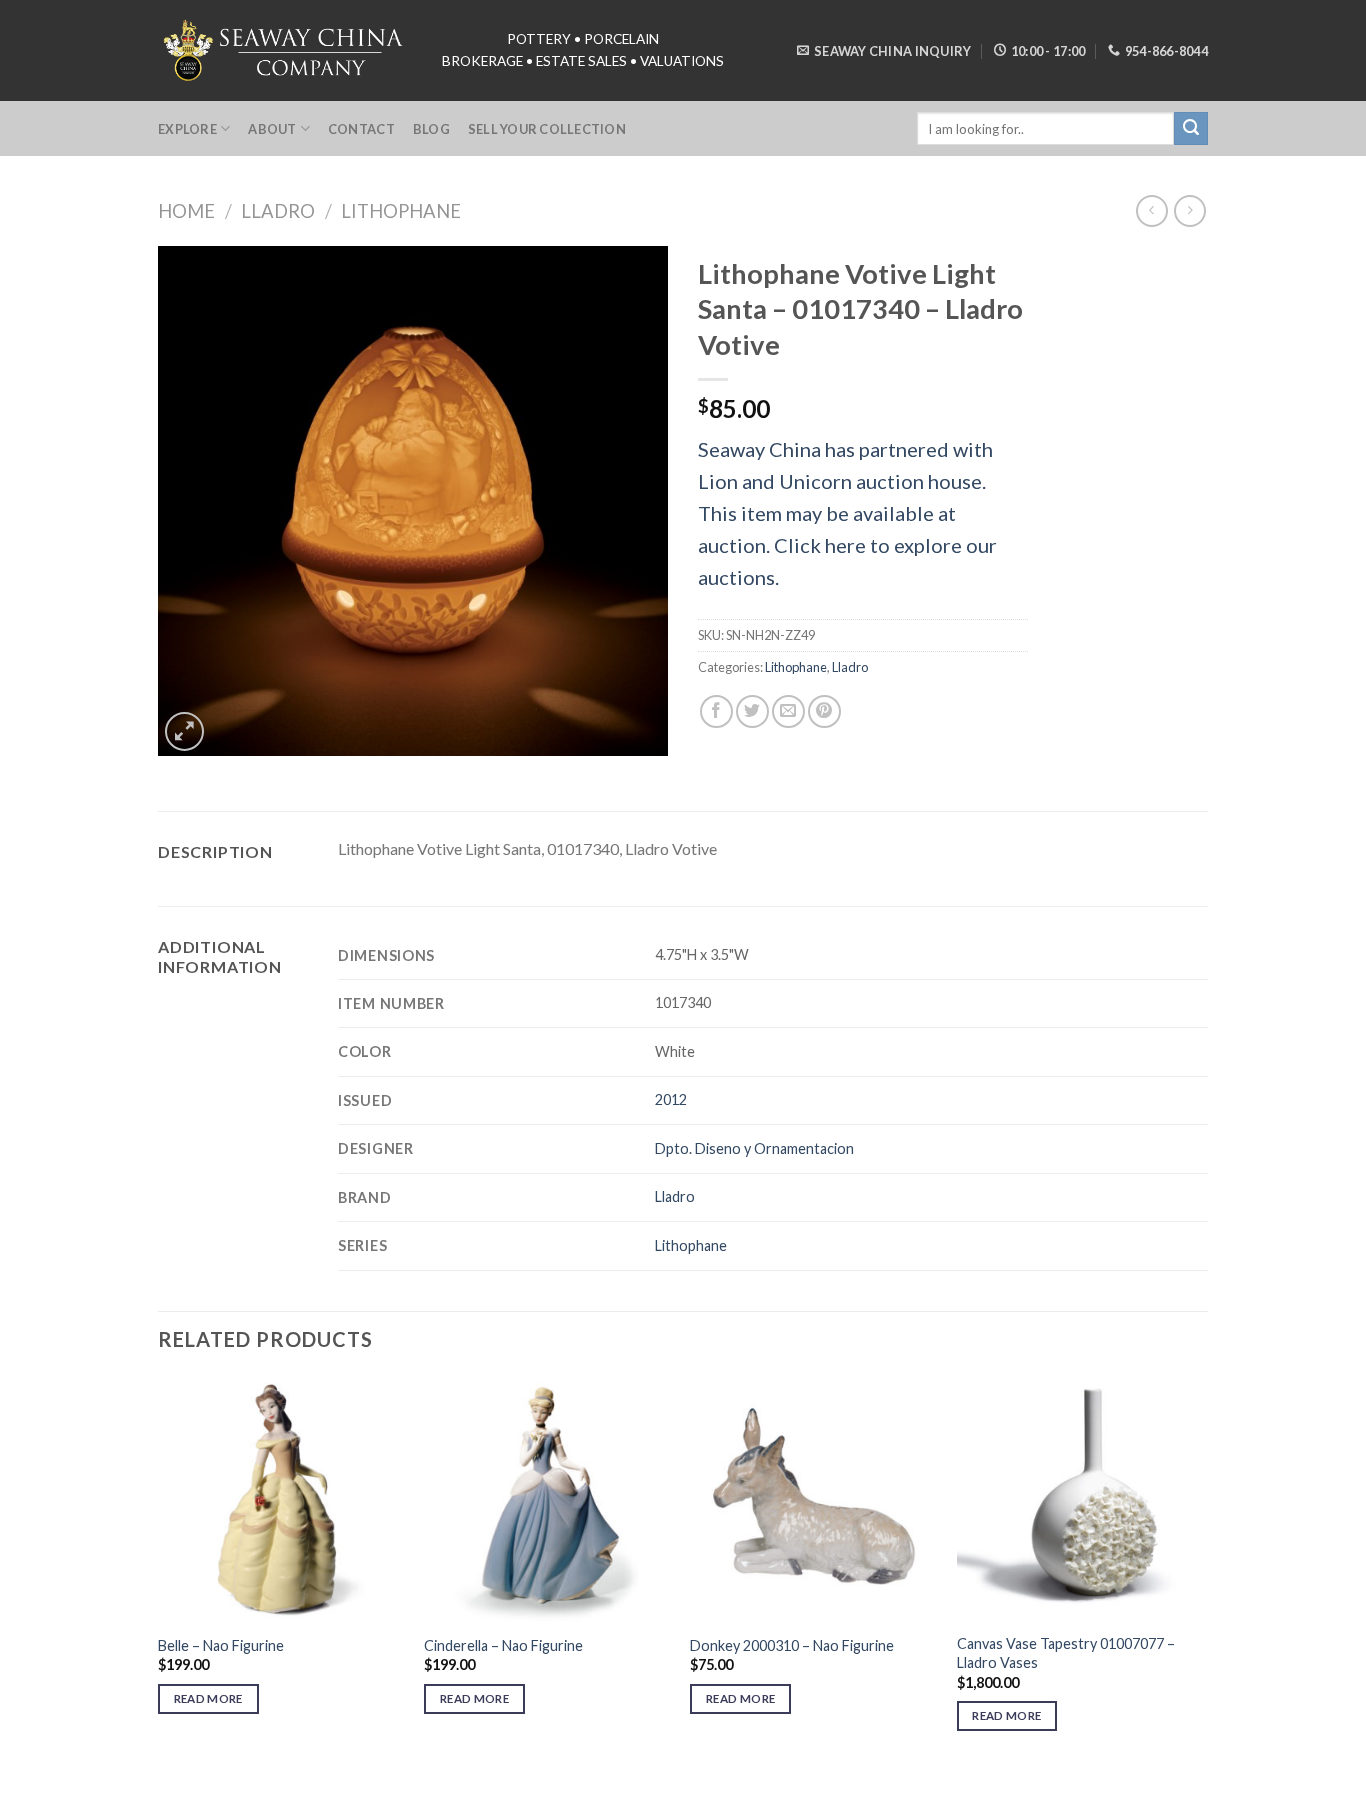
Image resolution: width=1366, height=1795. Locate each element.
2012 (671, 1099)
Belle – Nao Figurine (221, 1645)
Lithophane (401, 211)
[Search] (1191, 129)
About (272, 129)
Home (186, 211)
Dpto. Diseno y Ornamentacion (754, 1148)
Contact (361, 129)
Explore (187, 129)
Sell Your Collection (547, 129)
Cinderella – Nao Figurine (503, 1645)
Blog (431, 129)
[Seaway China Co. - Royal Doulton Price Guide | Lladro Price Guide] (285, 50)
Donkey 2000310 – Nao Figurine (792, 1645)
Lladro (278, 211)
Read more (208, 1698)
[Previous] (159, 1571)
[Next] (1202, 1571)
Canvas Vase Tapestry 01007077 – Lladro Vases (1066, 1653)
